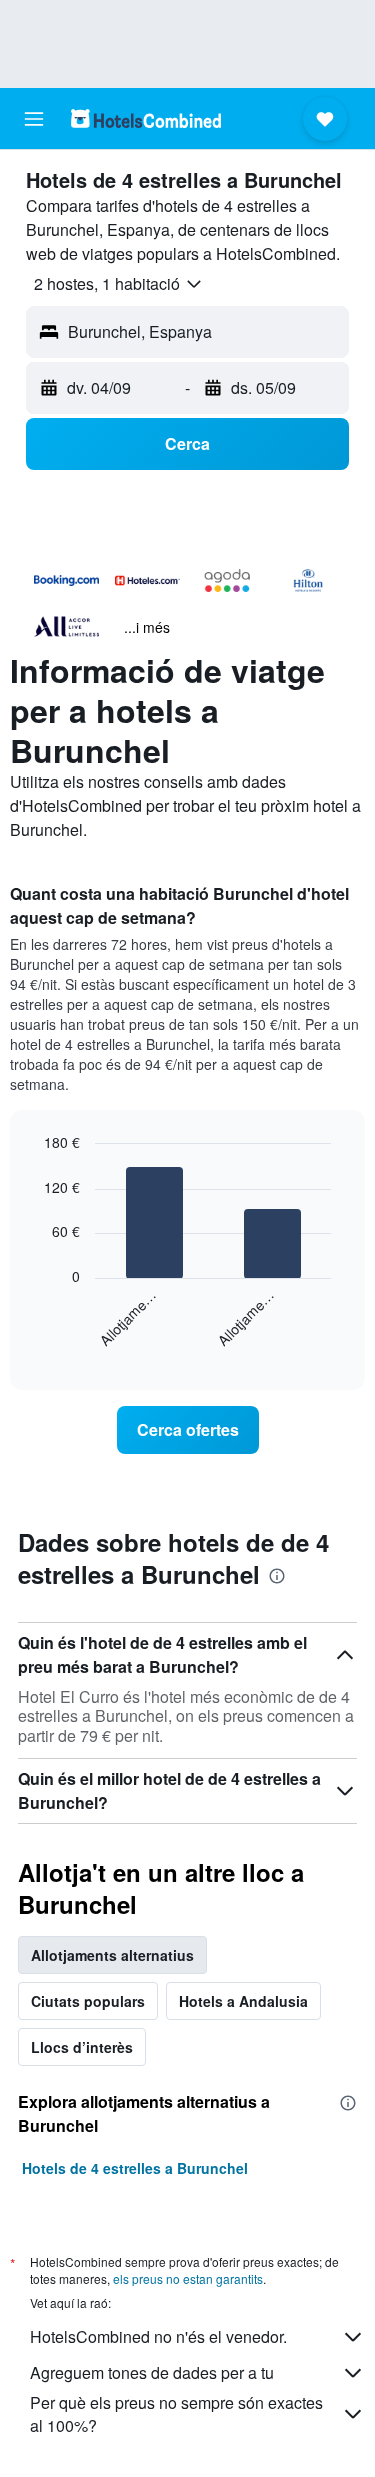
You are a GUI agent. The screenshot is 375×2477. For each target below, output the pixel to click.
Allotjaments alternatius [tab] (112, 1955)
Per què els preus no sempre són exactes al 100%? (176, 2414)
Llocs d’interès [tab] (82, 2047)
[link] (188, 1430)
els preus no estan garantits (188, 2278)
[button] (34, 119)
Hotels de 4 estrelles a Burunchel (135, 2168)
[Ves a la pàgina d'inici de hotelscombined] (146, 118)
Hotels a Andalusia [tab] (243, 2001)
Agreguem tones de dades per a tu (152, 2372)
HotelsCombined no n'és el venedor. (158, 2336)
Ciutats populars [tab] (88, 2001)
